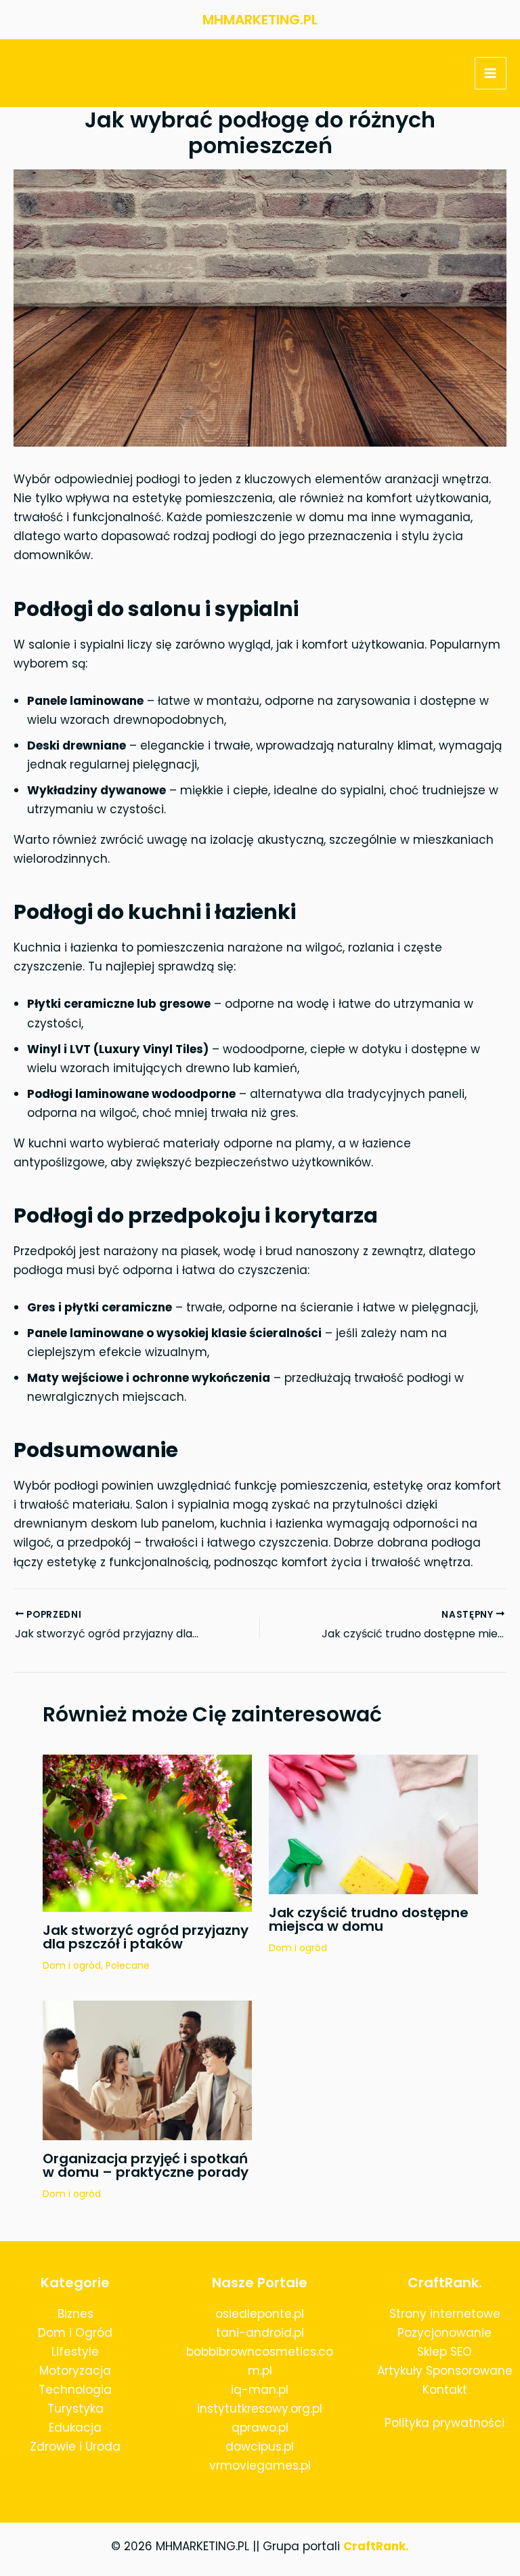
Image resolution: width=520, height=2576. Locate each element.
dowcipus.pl (260, 2447)
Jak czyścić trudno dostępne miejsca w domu (369, 1919)
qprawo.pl (260, 2428)
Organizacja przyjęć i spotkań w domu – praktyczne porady (146, 2165)
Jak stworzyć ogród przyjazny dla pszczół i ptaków (146, 1937)
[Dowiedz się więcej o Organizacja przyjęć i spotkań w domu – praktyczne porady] (147, 2070)
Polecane (128, 1965)
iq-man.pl (260, 2390)
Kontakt (445, 2390)
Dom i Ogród (75, 2333)
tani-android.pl (260, 2333)
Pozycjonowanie (445, 2333)
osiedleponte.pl (260, 2314)
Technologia (75, 2390)
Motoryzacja (75, 2371)
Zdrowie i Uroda (75, 2447)
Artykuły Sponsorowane (445, 2371)
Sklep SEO (445, 2352)
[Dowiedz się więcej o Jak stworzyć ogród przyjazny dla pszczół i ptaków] (147, 1833)
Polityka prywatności (445, 2423)
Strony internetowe (445, 2314)
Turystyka (75, 2409)
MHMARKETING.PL (260, 20)
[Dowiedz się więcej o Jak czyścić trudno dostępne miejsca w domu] (373, 1824)
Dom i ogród (72, 1965)
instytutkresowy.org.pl (260, 2409)
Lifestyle (75, 2352)
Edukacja (75, 2428)
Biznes (75, 2314)
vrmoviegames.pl (260, 2466)
